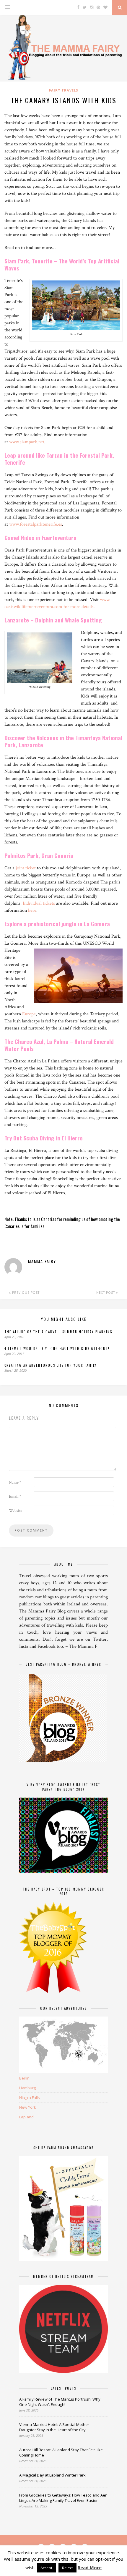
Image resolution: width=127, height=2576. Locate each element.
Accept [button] (46, 2568)
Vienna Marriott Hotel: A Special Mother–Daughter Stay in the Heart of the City (55, 2427)
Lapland (26, 2117)
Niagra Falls (30, 2097)
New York (28, 2107)
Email (15, 1497)
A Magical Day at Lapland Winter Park (53, 2475)
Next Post (106, 1293)
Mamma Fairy (42, 1261)
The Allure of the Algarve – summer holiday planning (58, 1332)
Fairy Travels (64, 90)
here (32, 910)
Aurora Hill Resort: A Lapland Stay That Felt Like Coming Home (61, 2452)
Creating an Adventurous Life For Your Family (51, 1365)
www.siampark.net (27, 442)
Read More (90, 2567)
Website (16, 1511)
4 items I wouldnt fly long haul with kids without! (57, 1348)
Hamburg (27, 2088)
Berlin (24, 2078)
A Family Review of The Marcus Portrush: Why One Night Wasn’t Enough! (60, 2402)
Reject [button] (67, 2568)
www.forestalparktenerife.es (36, 524)
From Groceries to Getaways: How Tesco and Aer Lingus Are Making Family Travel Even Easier (63, 2498)
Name (15, 1482)
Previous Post (25, 1293)
